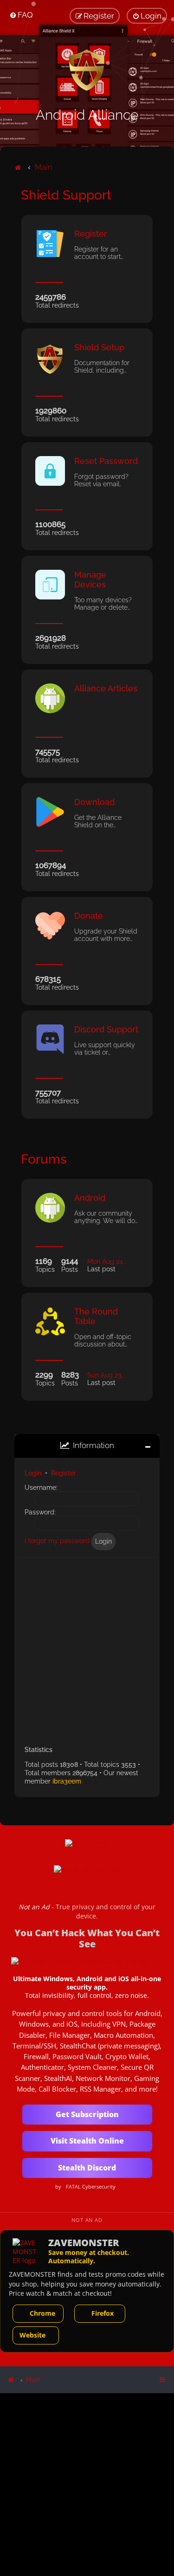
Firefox (103, 2313)
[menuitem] (21, 15)
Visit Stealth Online (87, 2141)
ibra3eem (67, 1781)
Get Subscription (87, 2114)
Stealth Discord (87, 2168)
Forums (44, 1159)
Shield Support (66, 195)
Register (64, 1473)
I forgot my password (57, 1541)
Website (32, 2335)
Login (33, 1473)
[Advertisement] (87, 1648)
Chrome (42, 2313)
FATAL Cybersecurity (91, 2187)
